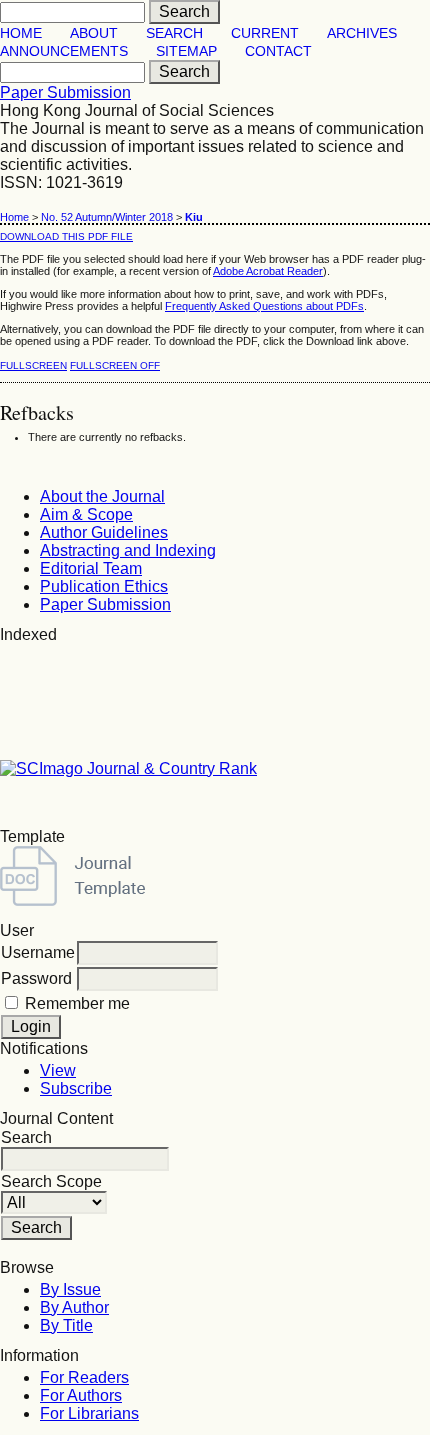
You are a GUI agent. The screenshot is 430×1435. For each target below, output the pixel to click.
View (58, 1070)
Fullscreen (33, 365)
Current (265, 33)
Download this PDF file (66, 236)
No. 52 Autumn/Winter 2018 (107, 217)
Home (21, 33)
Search (174, 33)
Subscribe (76, 1088)
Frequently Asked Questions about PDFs (264, 306)
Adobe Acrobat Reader (268, 271)
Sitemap (186, 51)
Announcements (64, 51)
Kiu (194, 217)
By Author (74, 1307)
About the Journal (102, 496)
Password (36, 978)
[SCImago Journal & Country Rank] (128, 768)
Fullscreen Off (115, 365)
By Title (66, 1325)
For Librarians (89, 1413)
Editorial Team (91, 568)
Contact (278, 51)
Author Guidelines (104, 532)
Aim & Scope (86, 514)
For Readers (84, 1377)
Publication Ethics (104, 586)
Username (38, 952)
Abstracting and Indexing (128, 550)
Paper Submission (65, 92)
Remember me (77, 1003)
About (94, 33)
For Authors (81, 1395)
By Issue (70, 1289)
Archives (362, 33)
